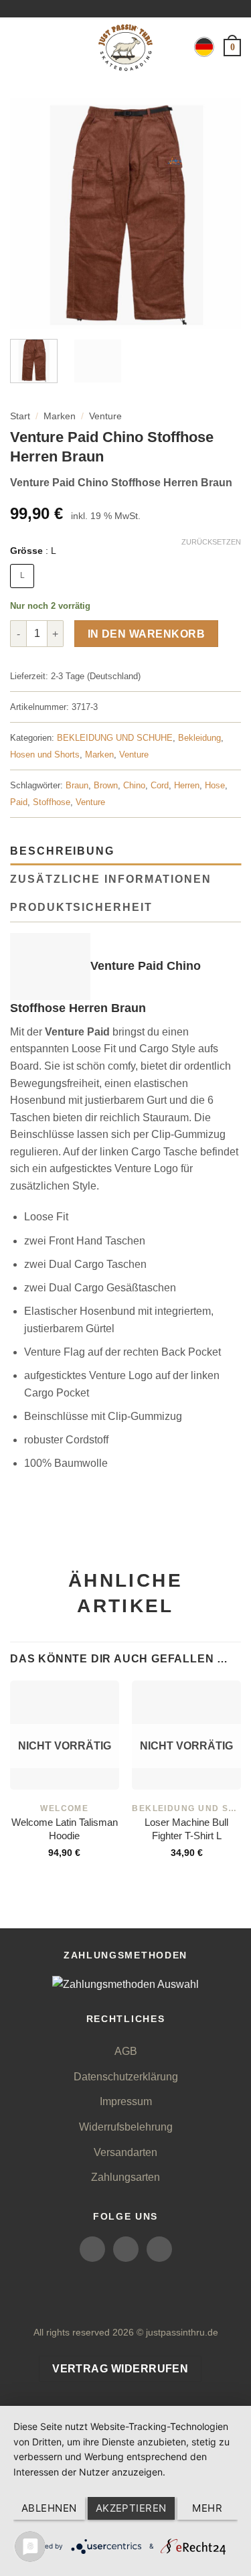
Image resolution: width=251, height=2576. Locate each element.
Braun (77, 785)
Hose (215, 785)
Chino (134, 785)
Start (20, 416)
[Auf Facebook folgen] (92, 2249)
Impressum (126, 2101)
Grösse (33, 551)
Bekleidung (199, 738)
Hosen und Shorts (45, 755)
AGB (126, 2051)
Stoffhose (52, 802)
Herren (187, 785)
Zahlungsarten (125, 2177)
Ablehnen (49, 2508)
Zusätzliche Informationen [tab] (111, 879)
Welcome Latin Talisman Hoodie (65, 1829)
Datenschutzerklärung (126, 2077)
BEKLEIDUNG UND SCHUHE (115, 738)
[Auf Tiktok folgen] (159, 2249)
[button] (18, 47)
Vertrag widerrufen (120, 2369)
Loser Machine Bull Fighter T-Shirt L (186, 1829)
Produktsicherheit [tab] (81, 907)
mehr (207, 2508)
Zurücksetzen (211, 542)
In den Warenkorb (146, 634)
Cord (160, 785)
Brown (106, 785)
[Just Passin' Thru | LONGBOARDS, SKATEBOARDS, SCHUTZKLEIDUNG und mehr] (126, 48)
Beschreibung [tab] (62, 851)
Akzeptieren (131, 2508)
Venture (105, 416)
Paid (19, 802)
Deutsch (204, 47)
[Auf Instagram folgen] (126, 2249)
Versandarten (125, 2152)
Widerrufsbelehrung (126, 2127)
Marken (60, 416)
